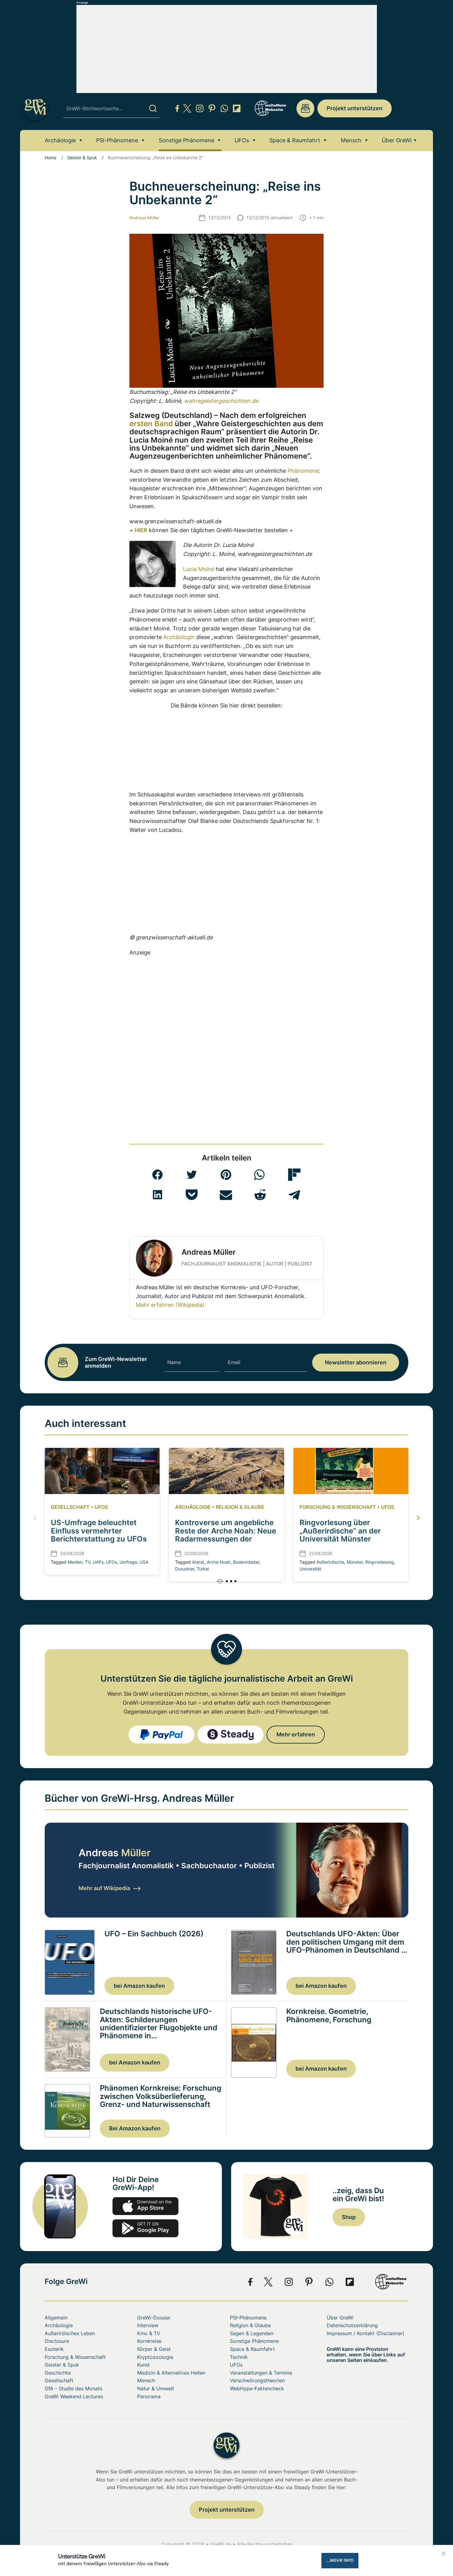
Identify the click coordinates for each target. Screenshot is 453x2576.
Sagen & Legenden (252, 2333)
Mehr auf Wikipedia (104, 1888)
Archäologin (179, 637)
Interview (148, 2325)
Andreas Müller (144, 218)
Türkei (203, 1569)
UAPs (98, 1562)
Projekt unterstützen (355, 108)
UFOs (242, 140)
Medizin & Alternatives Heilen (171, 2373)
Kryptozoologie (155, 2357)
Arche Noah (219, 1562)
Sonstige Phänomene (186, 140)
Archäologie (60, 140)
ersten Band (151, 424)
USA (144, 1562)
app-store (145, 2206)
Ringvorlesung (380, 1562)
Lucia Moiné (199, 569)
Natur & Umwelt (156, 2388)
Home (51, 158)
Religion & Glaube (240, 1507)
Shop (349, 2217)
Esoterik (54, 2349)
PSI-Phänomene (117, 140)
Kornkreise (149, 2341)
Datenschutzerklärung (352, 2325)
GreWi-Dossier (154, 2318)
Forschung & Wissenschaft (338, 1507)
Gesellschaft (70, 1507)
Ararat (198, 1562)
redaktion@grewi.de (305, 108)
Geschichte (58, 2373)
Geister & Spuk (82, 158)
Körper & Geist (154, 2349)
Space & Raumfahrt (295, 140)
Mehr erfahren (296, 1734)
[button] (157, 1175)
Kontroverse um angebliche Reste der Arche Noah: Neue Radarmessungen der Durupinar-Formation (226, 1535)
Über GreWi (397, 140)
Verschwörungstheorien (257, 2380)
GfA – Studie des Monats (73, 2388)
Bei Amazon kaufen (135, 2128)
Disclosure (57, 2341)
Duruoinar (185, 1569)
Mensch (351, 140)
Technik (239, 2357)
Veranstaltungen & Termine (261, 2373)
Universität (310, 1569)
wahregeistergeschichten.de (221, 401)
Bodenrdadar (246, 1562)
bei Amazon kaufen (139, 1986)
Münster (355, 1562)
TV (88, 1562)
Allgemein (56, 2318)
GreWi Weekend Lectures (74, 2396)
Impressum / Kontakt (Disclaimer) (365, 2333)
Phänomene (303, 471)
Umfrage (128, 1562)
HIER (141, 530)
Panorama (149, 2396)
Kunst (143, 2365)
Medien (75, 1562)
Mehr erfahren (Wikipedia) (170, 1305)
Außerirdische (330, 1562)
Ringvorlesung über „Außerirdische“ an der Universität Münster (340, 1531)
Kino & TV (149, 2333)
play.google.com (145, 2228)
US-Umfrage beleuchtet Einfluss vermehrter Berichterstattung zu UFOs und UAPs (99, 1535)
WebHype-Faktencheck (257, 2388)
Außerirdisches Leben (70, 2333)
